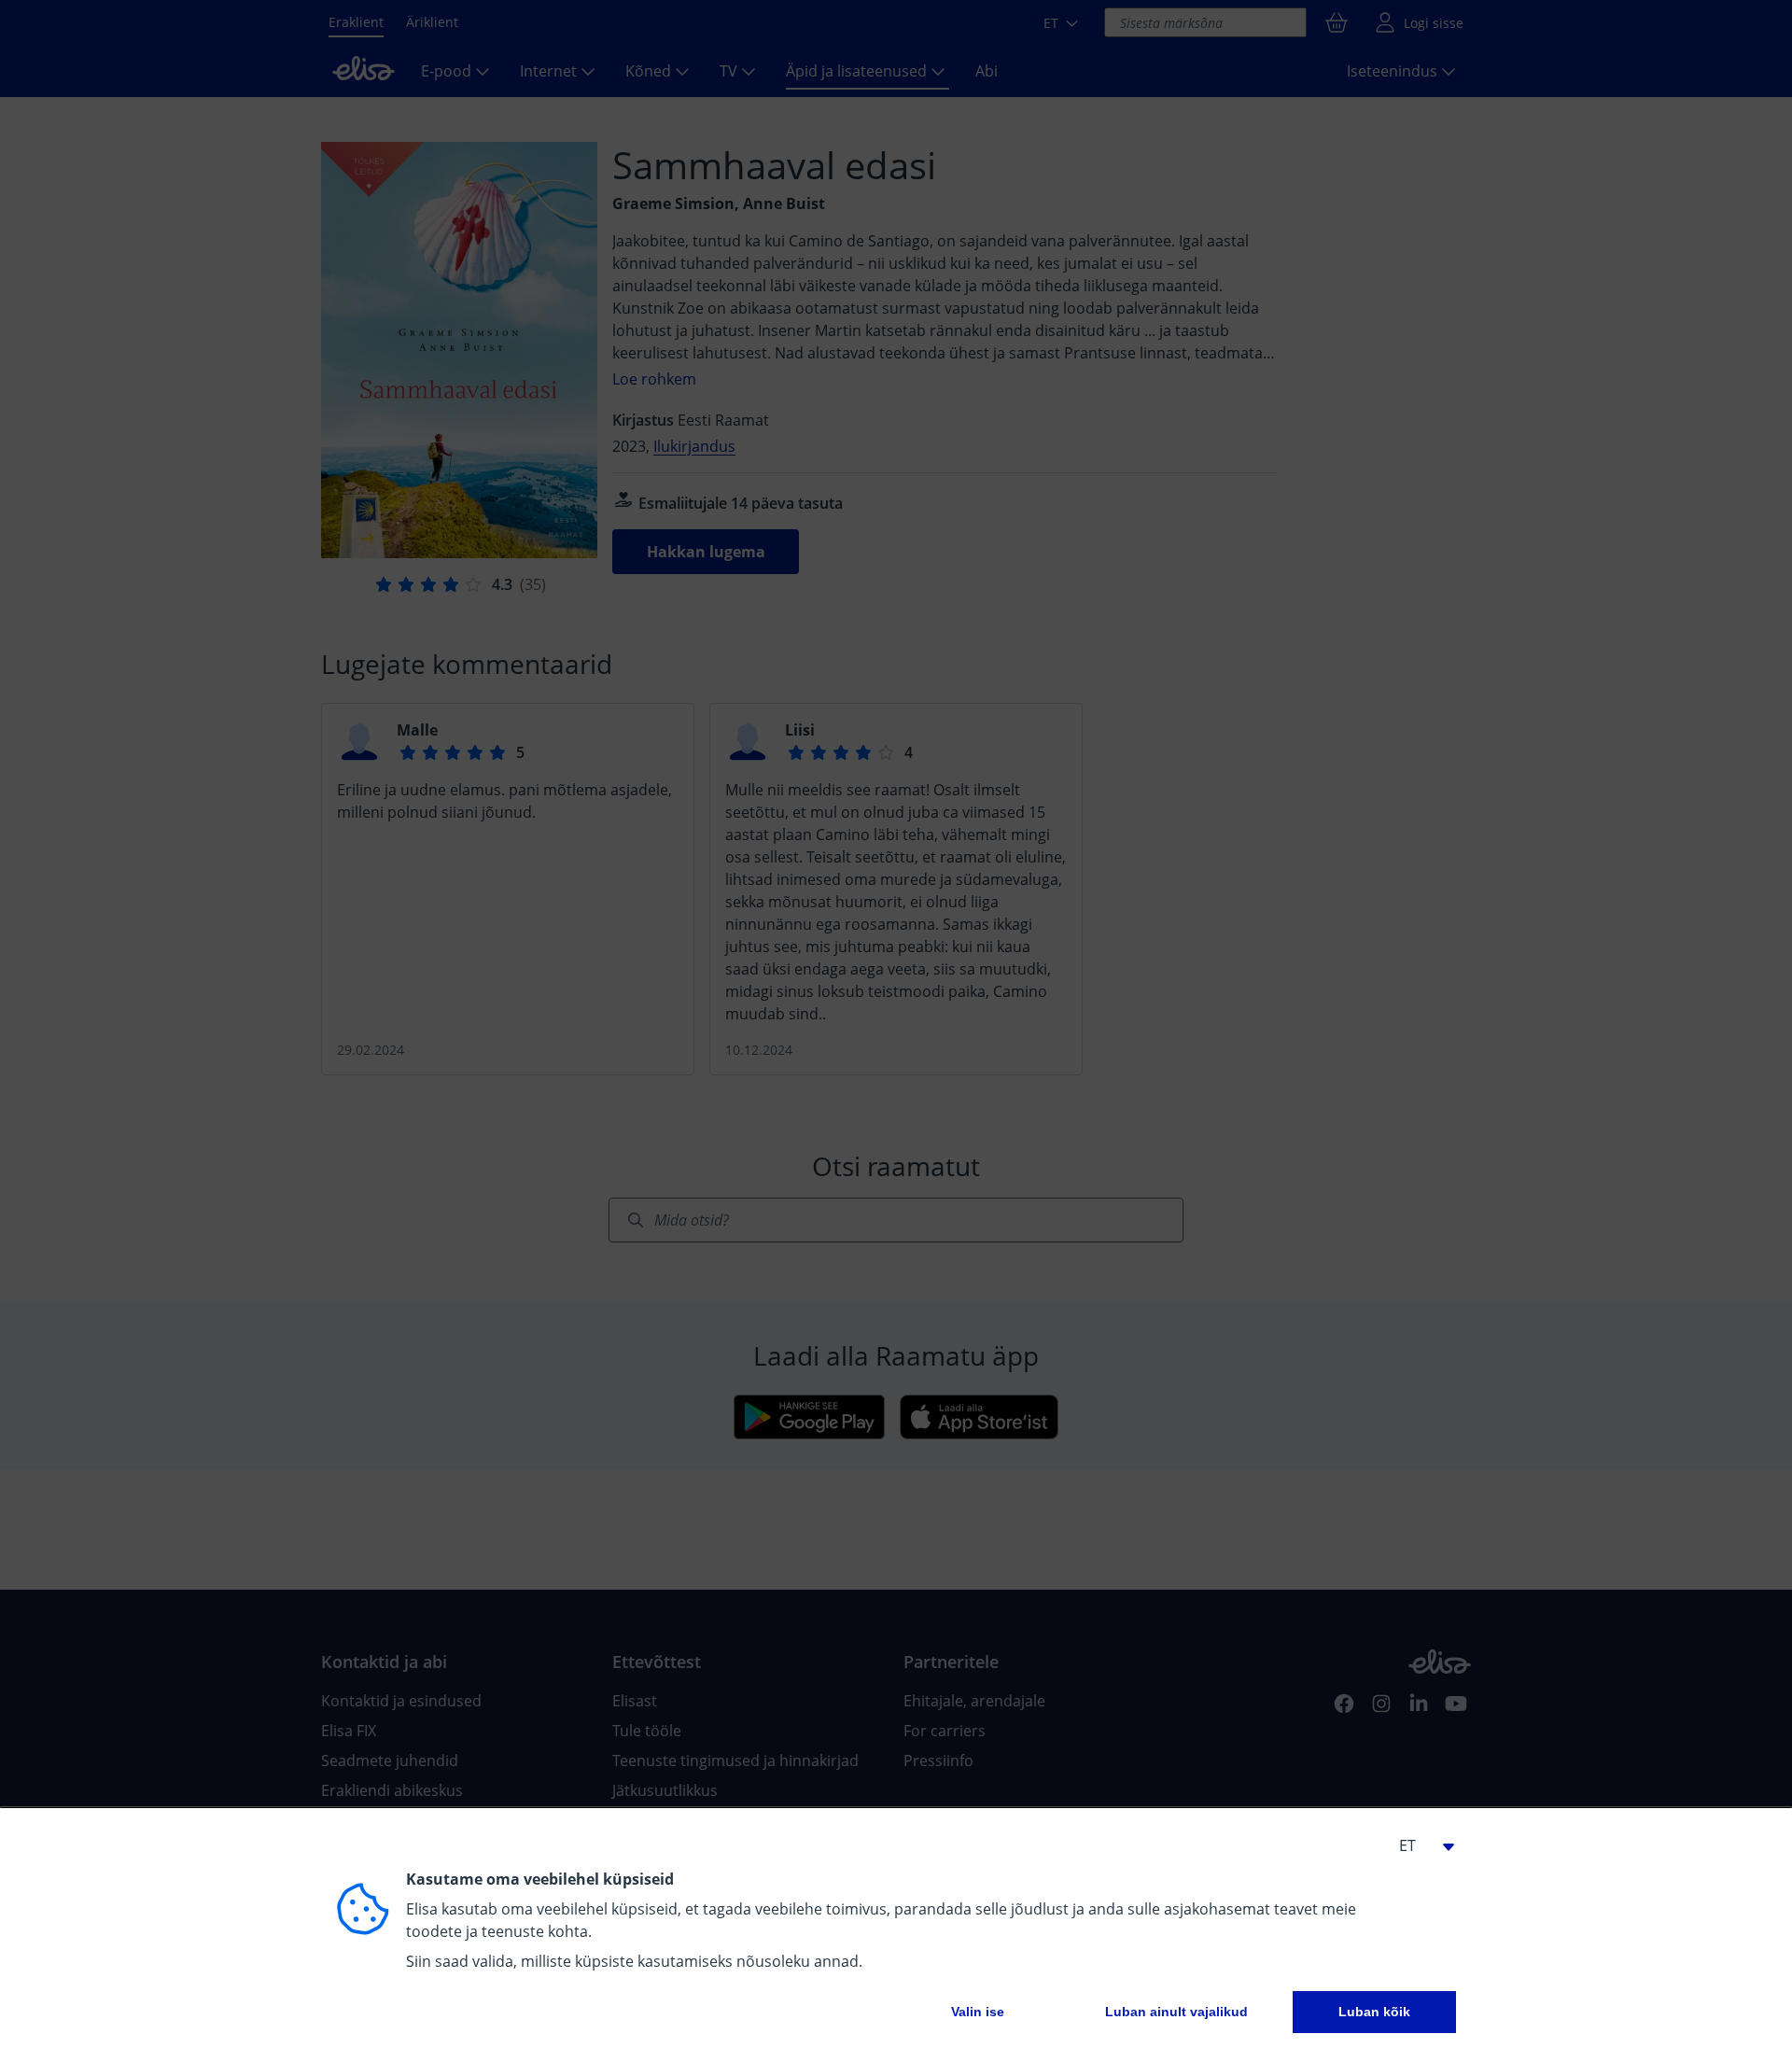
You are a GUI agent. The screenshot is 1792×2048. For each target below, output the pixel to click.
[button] (1419, 1845)
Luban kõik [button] (1374, 2012)
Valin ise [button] (978, 2012)
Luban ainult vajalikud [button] (1176, 2012)
